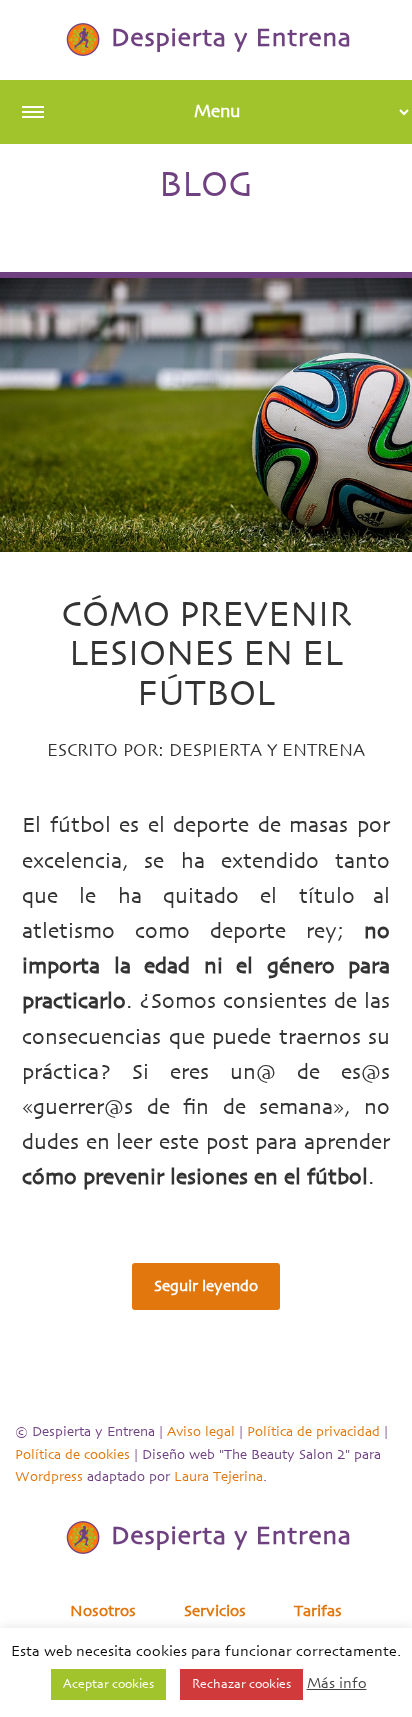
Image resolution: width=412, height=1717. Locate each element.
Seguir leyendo (206, 1286)
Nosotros (103, 1611)
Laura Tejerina (218, 1477)
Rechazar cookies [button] (241, 1684)
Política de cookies (72, 1455)
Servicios (215, 1611)
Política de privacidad (313, 1432)
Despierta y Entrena (267, 751)
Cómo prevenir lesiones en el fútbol (206, 654)
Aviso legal (201, 1432)
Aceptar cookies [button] (108, 1684)
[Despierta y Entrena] (206, 39)
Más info (337, 1683)
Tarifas (318, 1611)
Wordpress (49, 1477)
